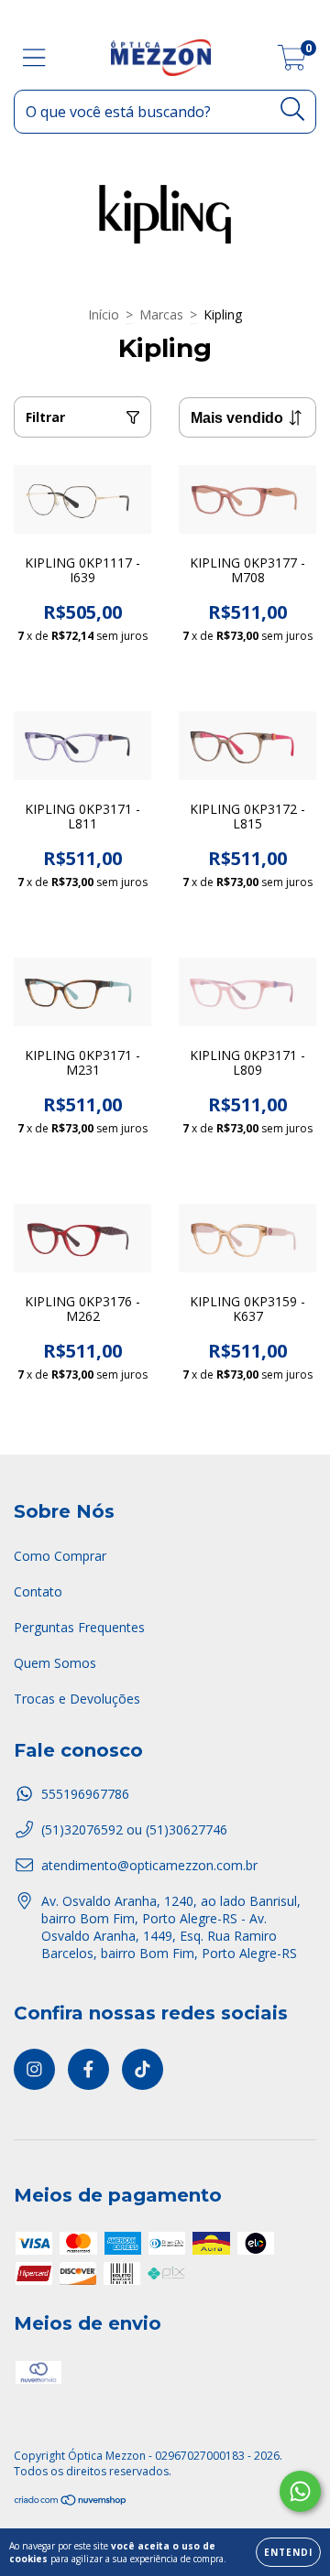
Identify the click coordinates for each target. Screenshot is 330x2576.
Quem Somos (55, 1663)
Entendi (288, 2552)
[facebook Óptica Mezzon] (88, 2069)
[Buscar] (293, 109)
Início (104, 314)
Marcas (161, 314)
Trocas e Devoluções (77, 1699)
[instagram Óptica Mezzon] (34, 2069)
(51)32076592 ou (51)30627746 (134, 1829)
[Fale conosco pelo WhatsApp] (300, 2491)
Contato (38, 1591)
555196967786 (85, 1794)
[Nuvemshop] (71, 2502)
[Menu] (34, 58)
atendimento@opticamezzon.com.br (149, 1865)
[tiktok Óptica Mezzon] (143, 2069)
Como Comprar (60, 1556)
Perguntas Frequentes (79, 1627)
